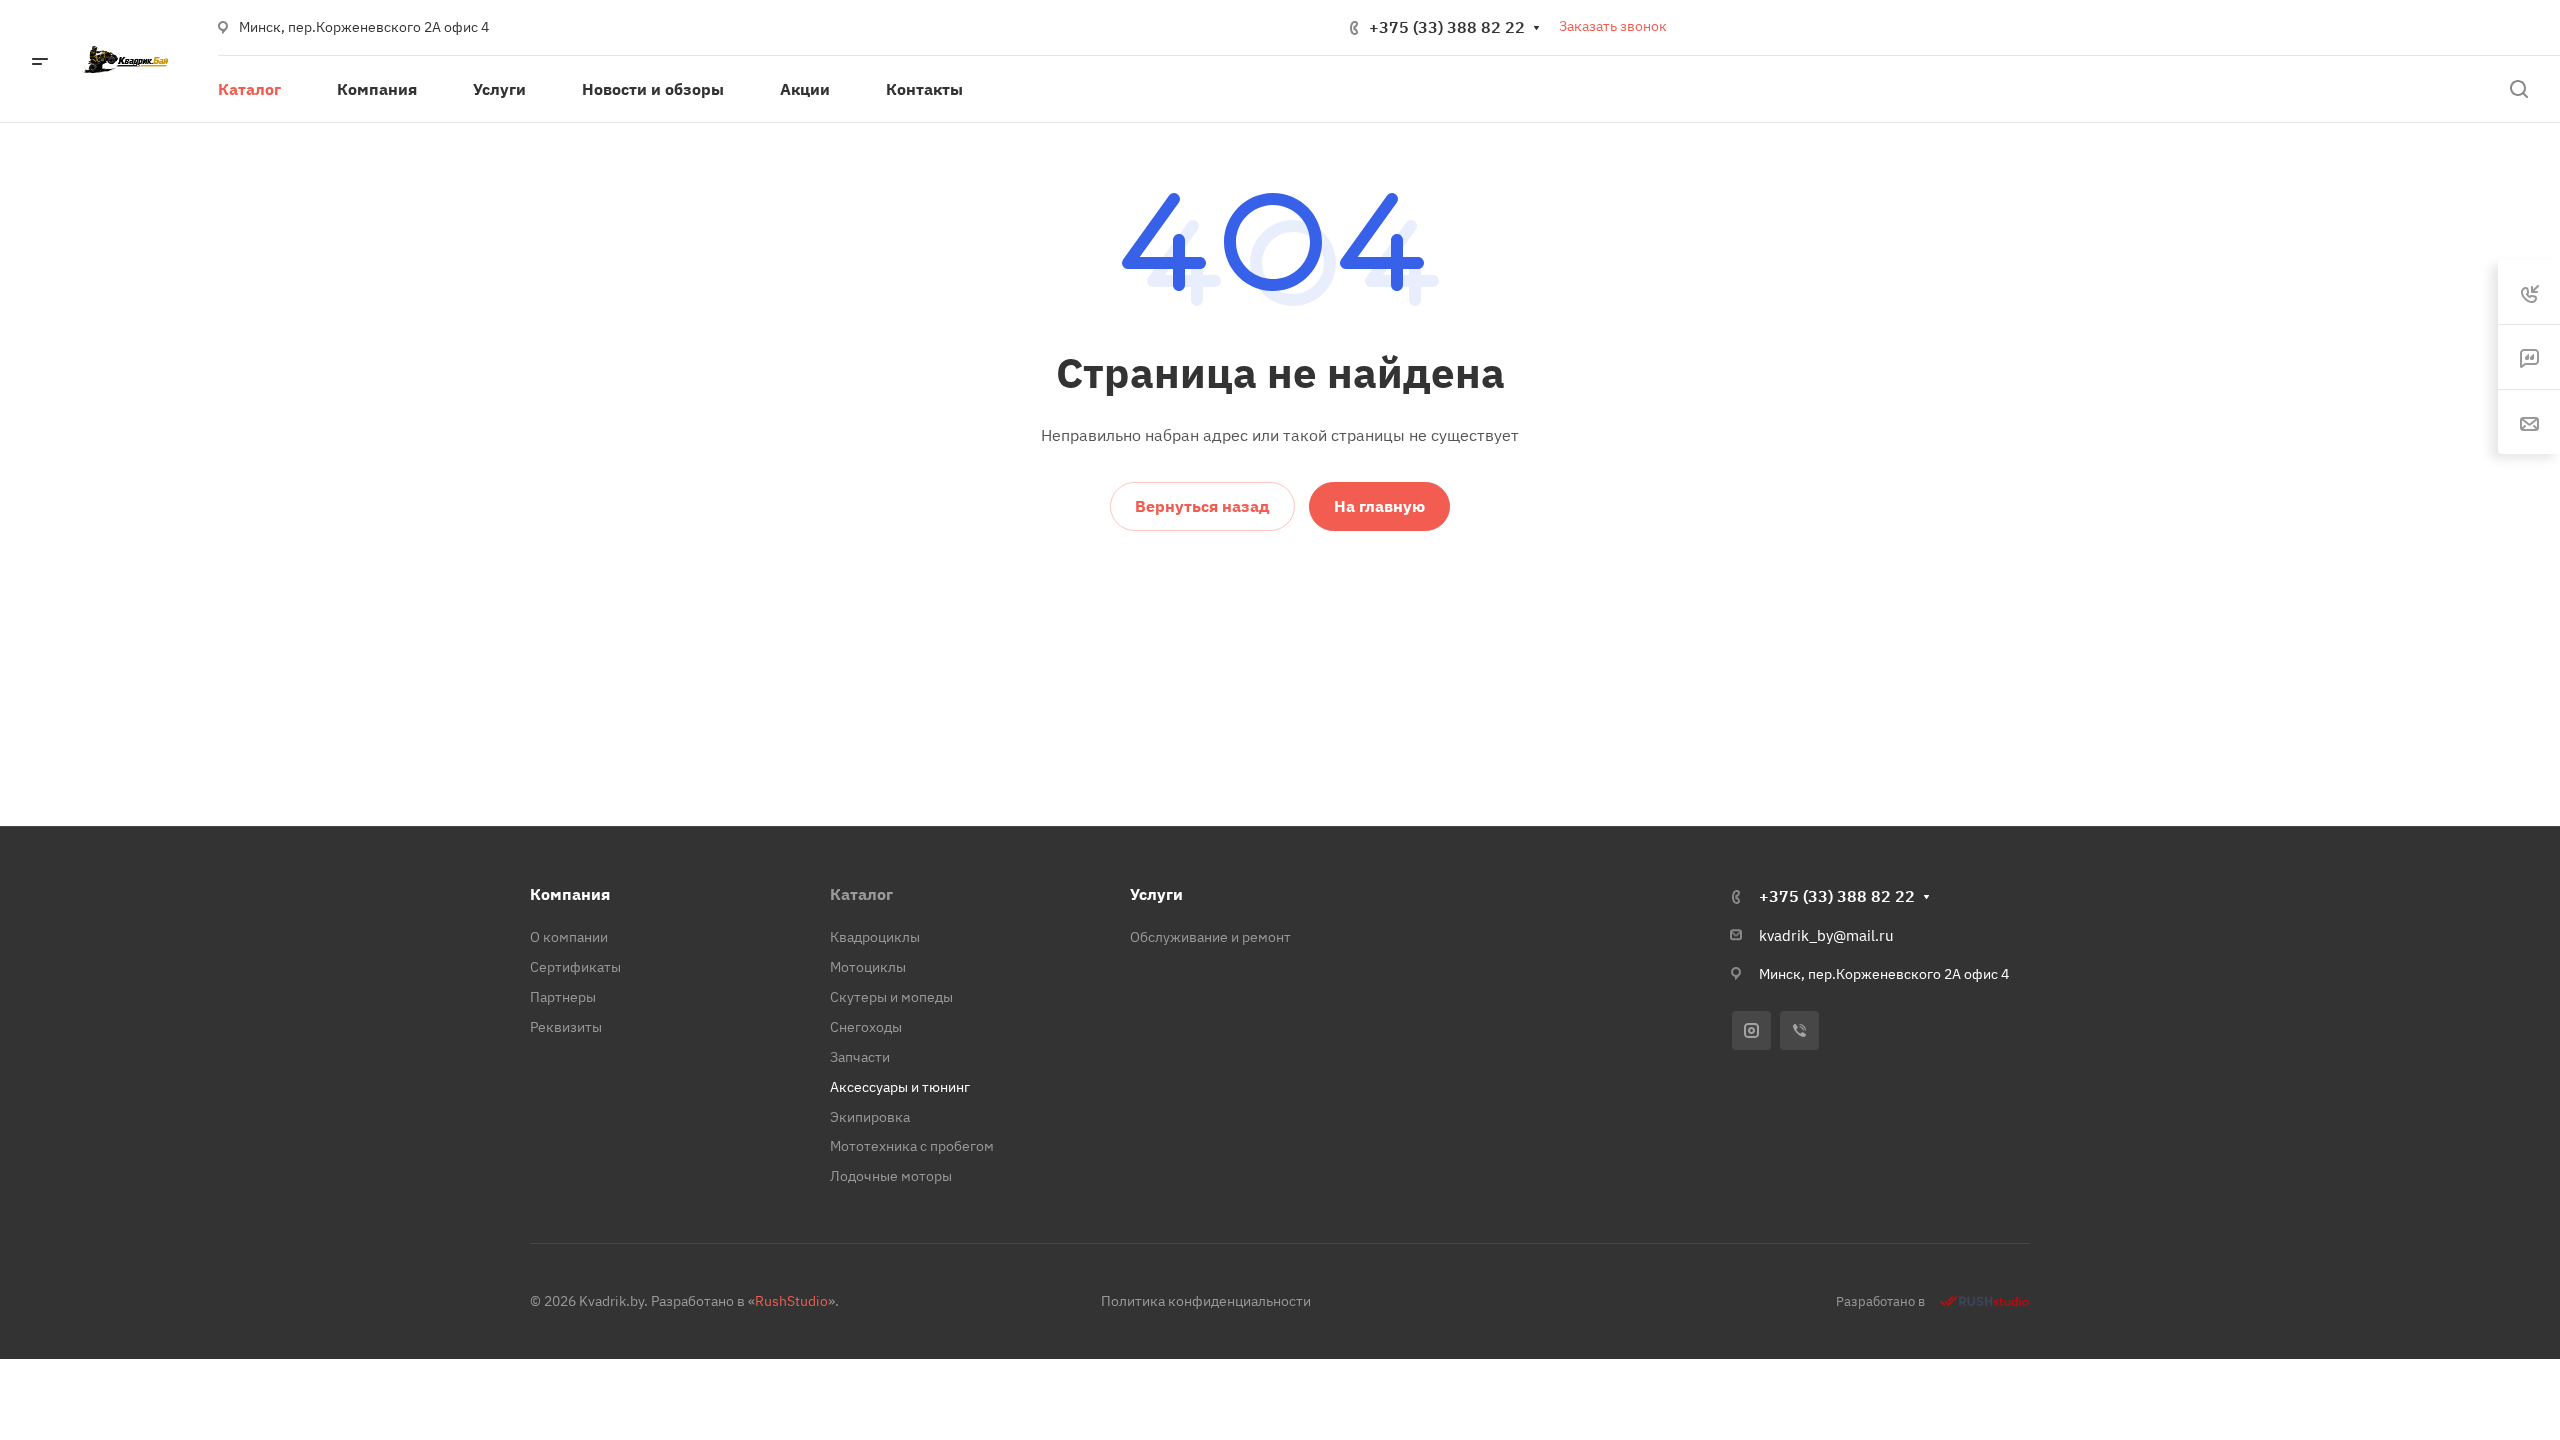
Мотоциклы (868, 967)
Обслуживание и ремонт (1210, 937)
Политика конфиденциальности (1206, 1301)
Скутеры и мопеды (891, 997)
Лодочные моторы (891, 1176)
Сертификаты (575, 967)
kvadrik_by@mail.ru (1826, 935)
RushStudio (791, 1301)
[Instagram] (1751, 1030)
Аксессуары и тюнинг (900, 1087)
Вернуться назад (1202, 506)
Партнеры (563, 997)
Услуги (1156, 894)
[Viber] (1799, 1030)
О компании (569, 937)
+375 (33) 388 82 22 (1447, 27)
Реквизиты (566, 1027)
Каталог (861, 894)
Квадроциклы (875, 937)
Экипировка (870, 1117)
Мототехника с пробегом (912, 1146)
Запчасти (860, 1057)
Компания (570, 894)
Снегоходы (866, 1027)
